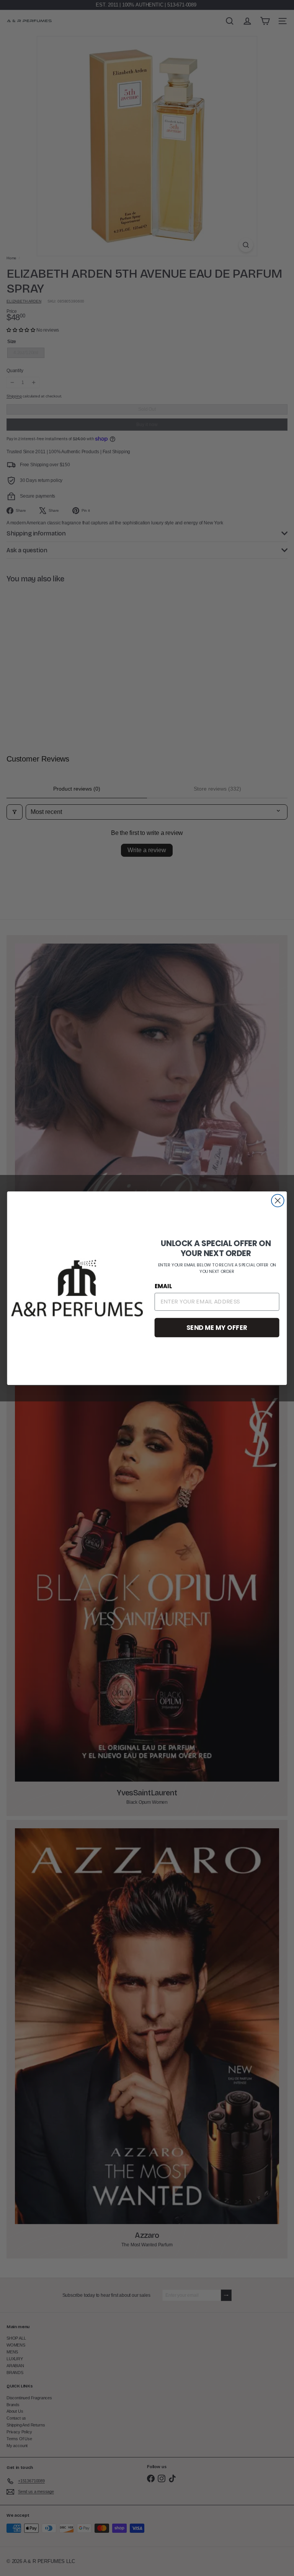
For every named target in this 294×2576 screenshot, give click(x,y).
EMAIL (163, 1286)
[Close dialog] (278, 1200)
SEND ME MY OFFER (217, 1327)
